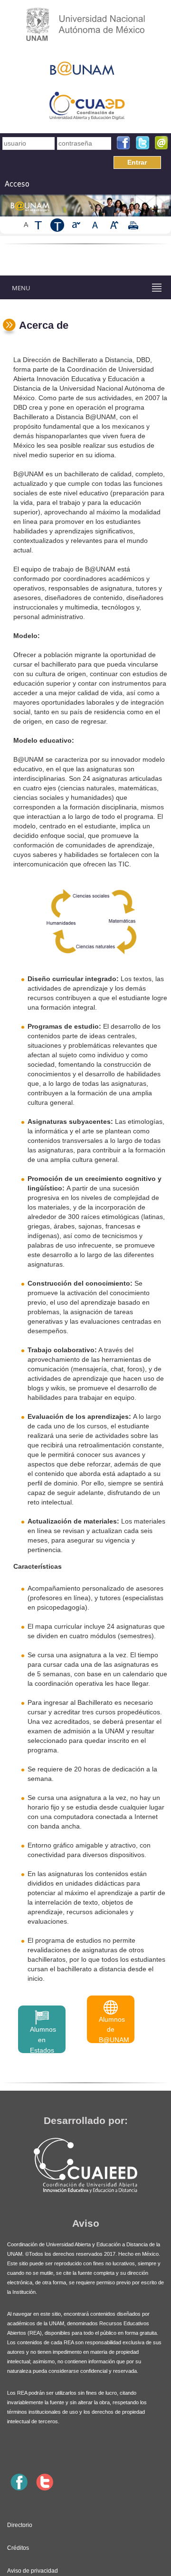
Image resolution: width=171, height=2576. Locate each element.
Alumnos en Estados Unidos (43, 2039)
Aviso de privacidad (33, 2571)
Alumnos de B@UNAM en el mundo (114, 2029)
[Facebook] (123, 143)
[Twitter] (142, 143)
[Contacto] (161, 143)
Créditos (18, 2548)
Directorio (20, 2525)
